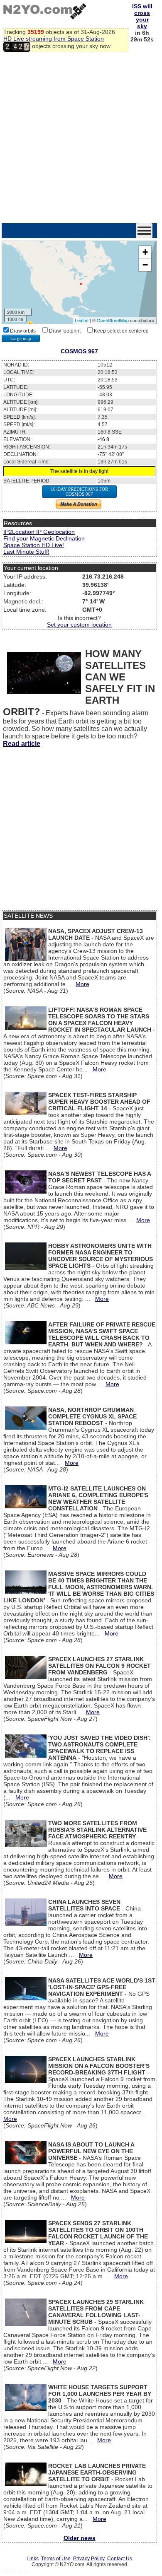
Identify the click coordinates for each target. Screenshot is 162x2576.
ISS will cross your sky (142, 16)
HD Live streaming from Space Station (54, 39)
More (82, 984)
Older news (80, 2538)
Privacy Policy (89, 2559)
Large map (21, 338)
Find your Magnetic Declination (44, 538)
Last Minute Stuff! (26, 552)
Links (33, 2559)
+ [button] (145, 252)
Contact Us (120, 2559)
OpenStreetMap (113, 320)
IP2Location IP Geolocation (39, 532)
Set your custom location (79, 625)
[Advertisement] (81, 138)
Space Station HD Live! (34, 545)
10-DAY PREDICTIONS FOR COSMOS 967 (79, 492)
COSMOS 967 (79, 351)
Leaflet (82, 320)
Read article (22, 744)
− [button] (145, 265)
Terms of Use (56, 2559)
